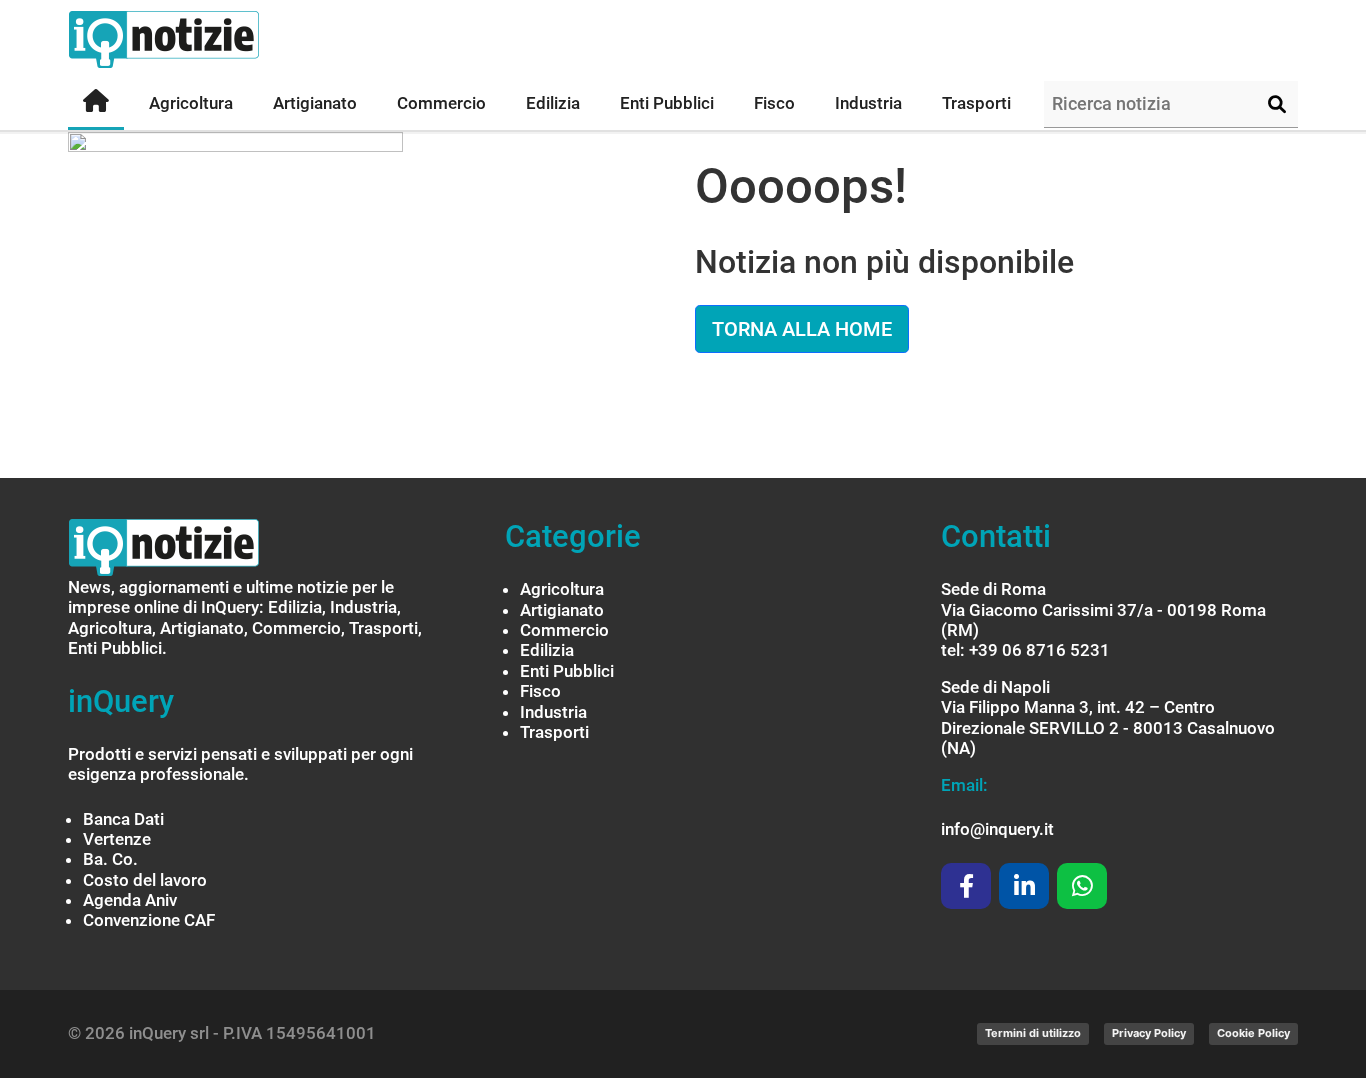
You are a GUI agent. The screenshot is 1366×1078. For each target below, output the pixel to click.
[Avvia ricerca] (1277, 105)
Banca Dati (123, 819)
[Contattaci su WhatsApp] (1082, 886)
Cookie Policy (1253, 1033)
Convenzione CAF (149, 920)
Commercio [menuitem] (441, 103)
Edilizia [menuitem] (553, 103)
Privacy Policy (1149, 1033)
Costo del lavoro (145, 880)
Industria (553, 712)
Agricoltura (562, 589)
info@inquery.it (997, 829)
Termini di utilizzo (1033, 1033)
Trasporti (554, 732)
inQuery (121, 701)
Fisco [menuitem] (774, 103)
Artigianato (562, 610)
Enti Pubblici (567, 671)
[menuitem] (96, 104)
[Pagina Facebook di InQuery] (966, 886)
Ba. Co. (110, 859)
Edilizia (547, 650)
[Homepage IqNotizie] (203, 39)
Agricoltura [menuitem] (191, 103)
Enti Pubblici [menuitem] (667, 103)
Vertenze (117, 839)
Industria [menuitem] (868, 103)
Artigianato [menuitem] (315, 103)
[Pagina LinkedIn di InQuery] (1024, 886)
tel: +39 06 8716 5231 (1025, 650)
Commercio (564, 630)
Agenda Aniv (130, 900)
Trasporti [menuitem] (976, 103)
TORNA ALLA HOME (802, 329)
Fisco (540, 691)
